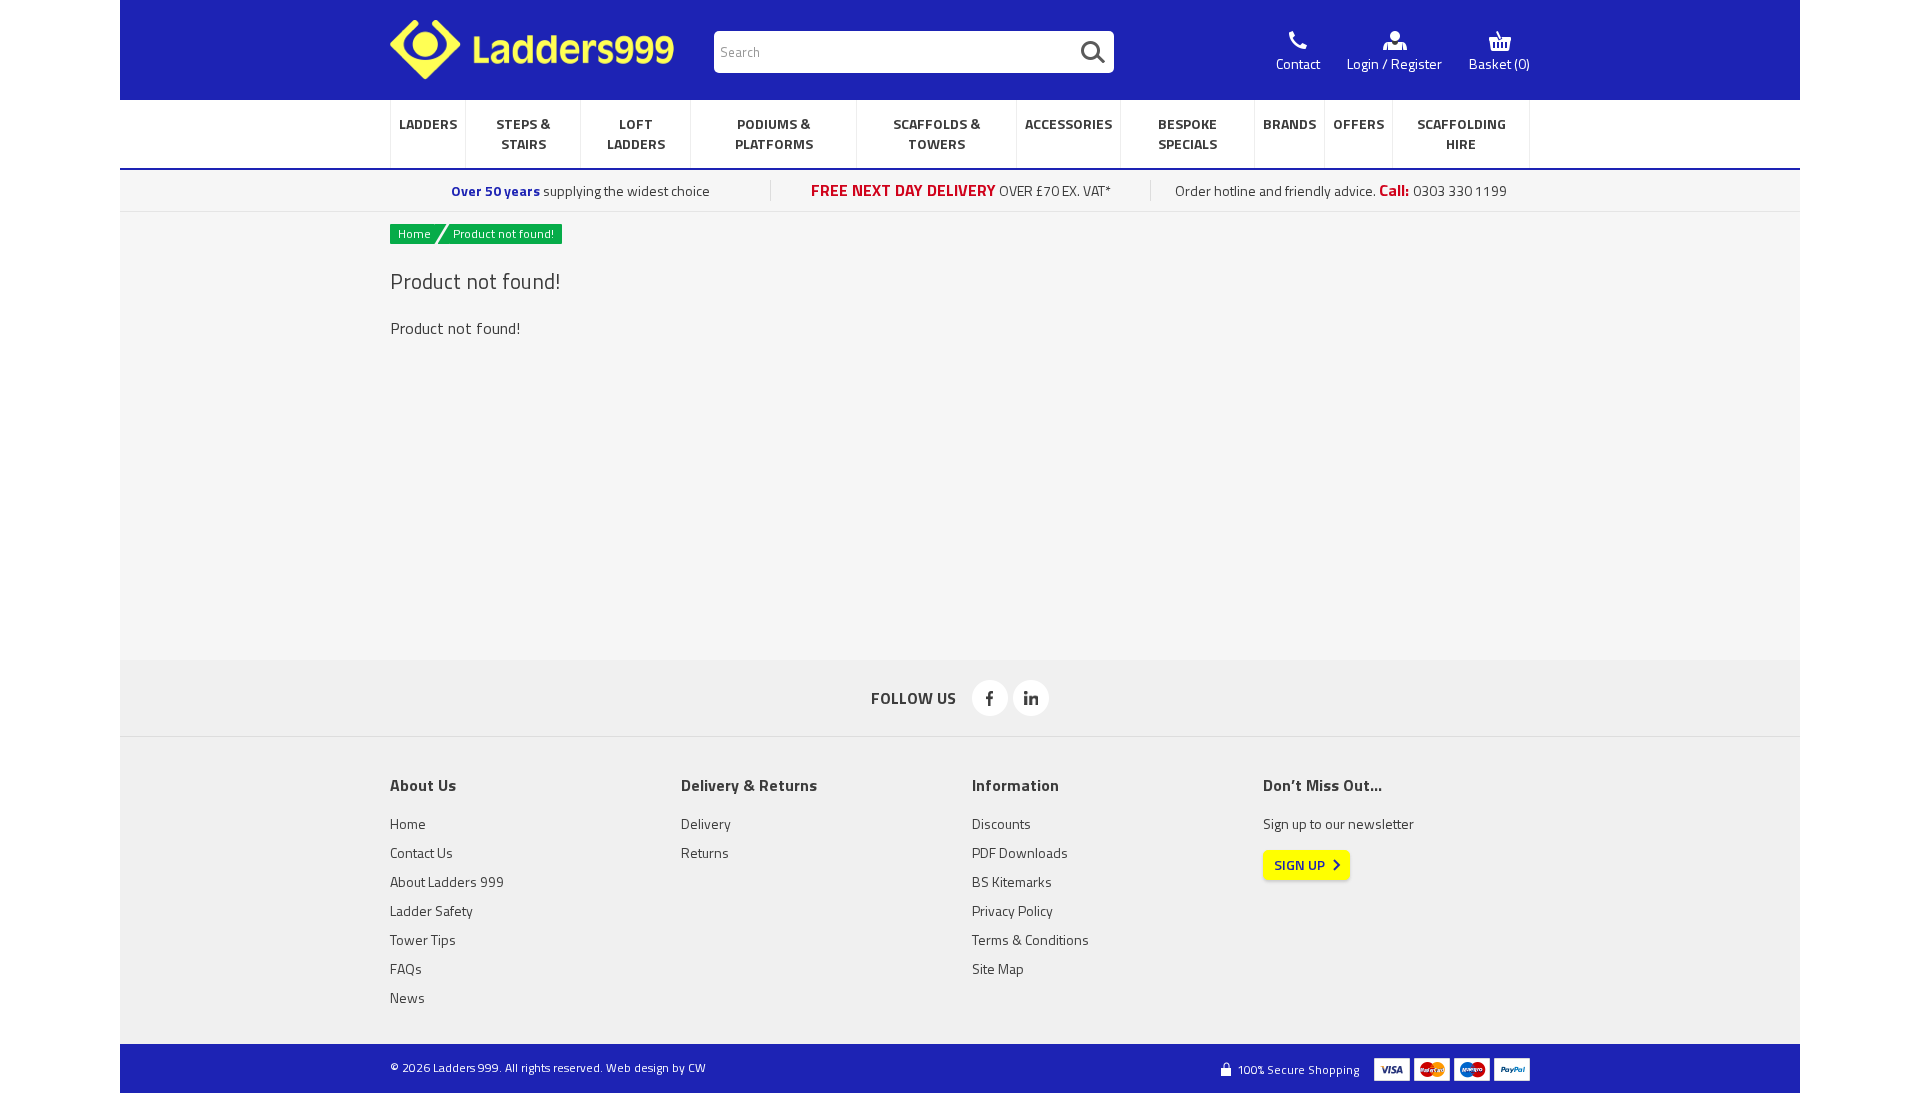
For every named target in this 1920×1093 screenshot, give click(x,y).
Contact (1298, 63)
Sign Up (1299, 864)
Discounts (1001, 823)
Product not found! (503, 233)
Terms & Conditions (1030, 939)
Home (414, 233)
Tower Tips (423, 939)
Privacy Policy (1012, 910)
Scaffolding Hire (1461, 133)
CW (697, 1067)
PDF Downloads (1020, 852)
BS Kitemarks (1012, 881)
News (407, 997)
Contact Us (421, 852)
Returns (705, 852)
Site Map (998, 968)
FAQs (406, 968)
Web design (637, 1067)
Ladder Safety (431, 910)
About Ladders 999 (447, 881)
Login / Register (1394, 63)
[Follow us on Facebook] (990, 698)
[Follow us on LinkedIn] (1031, 698)
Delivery (706, 823)
